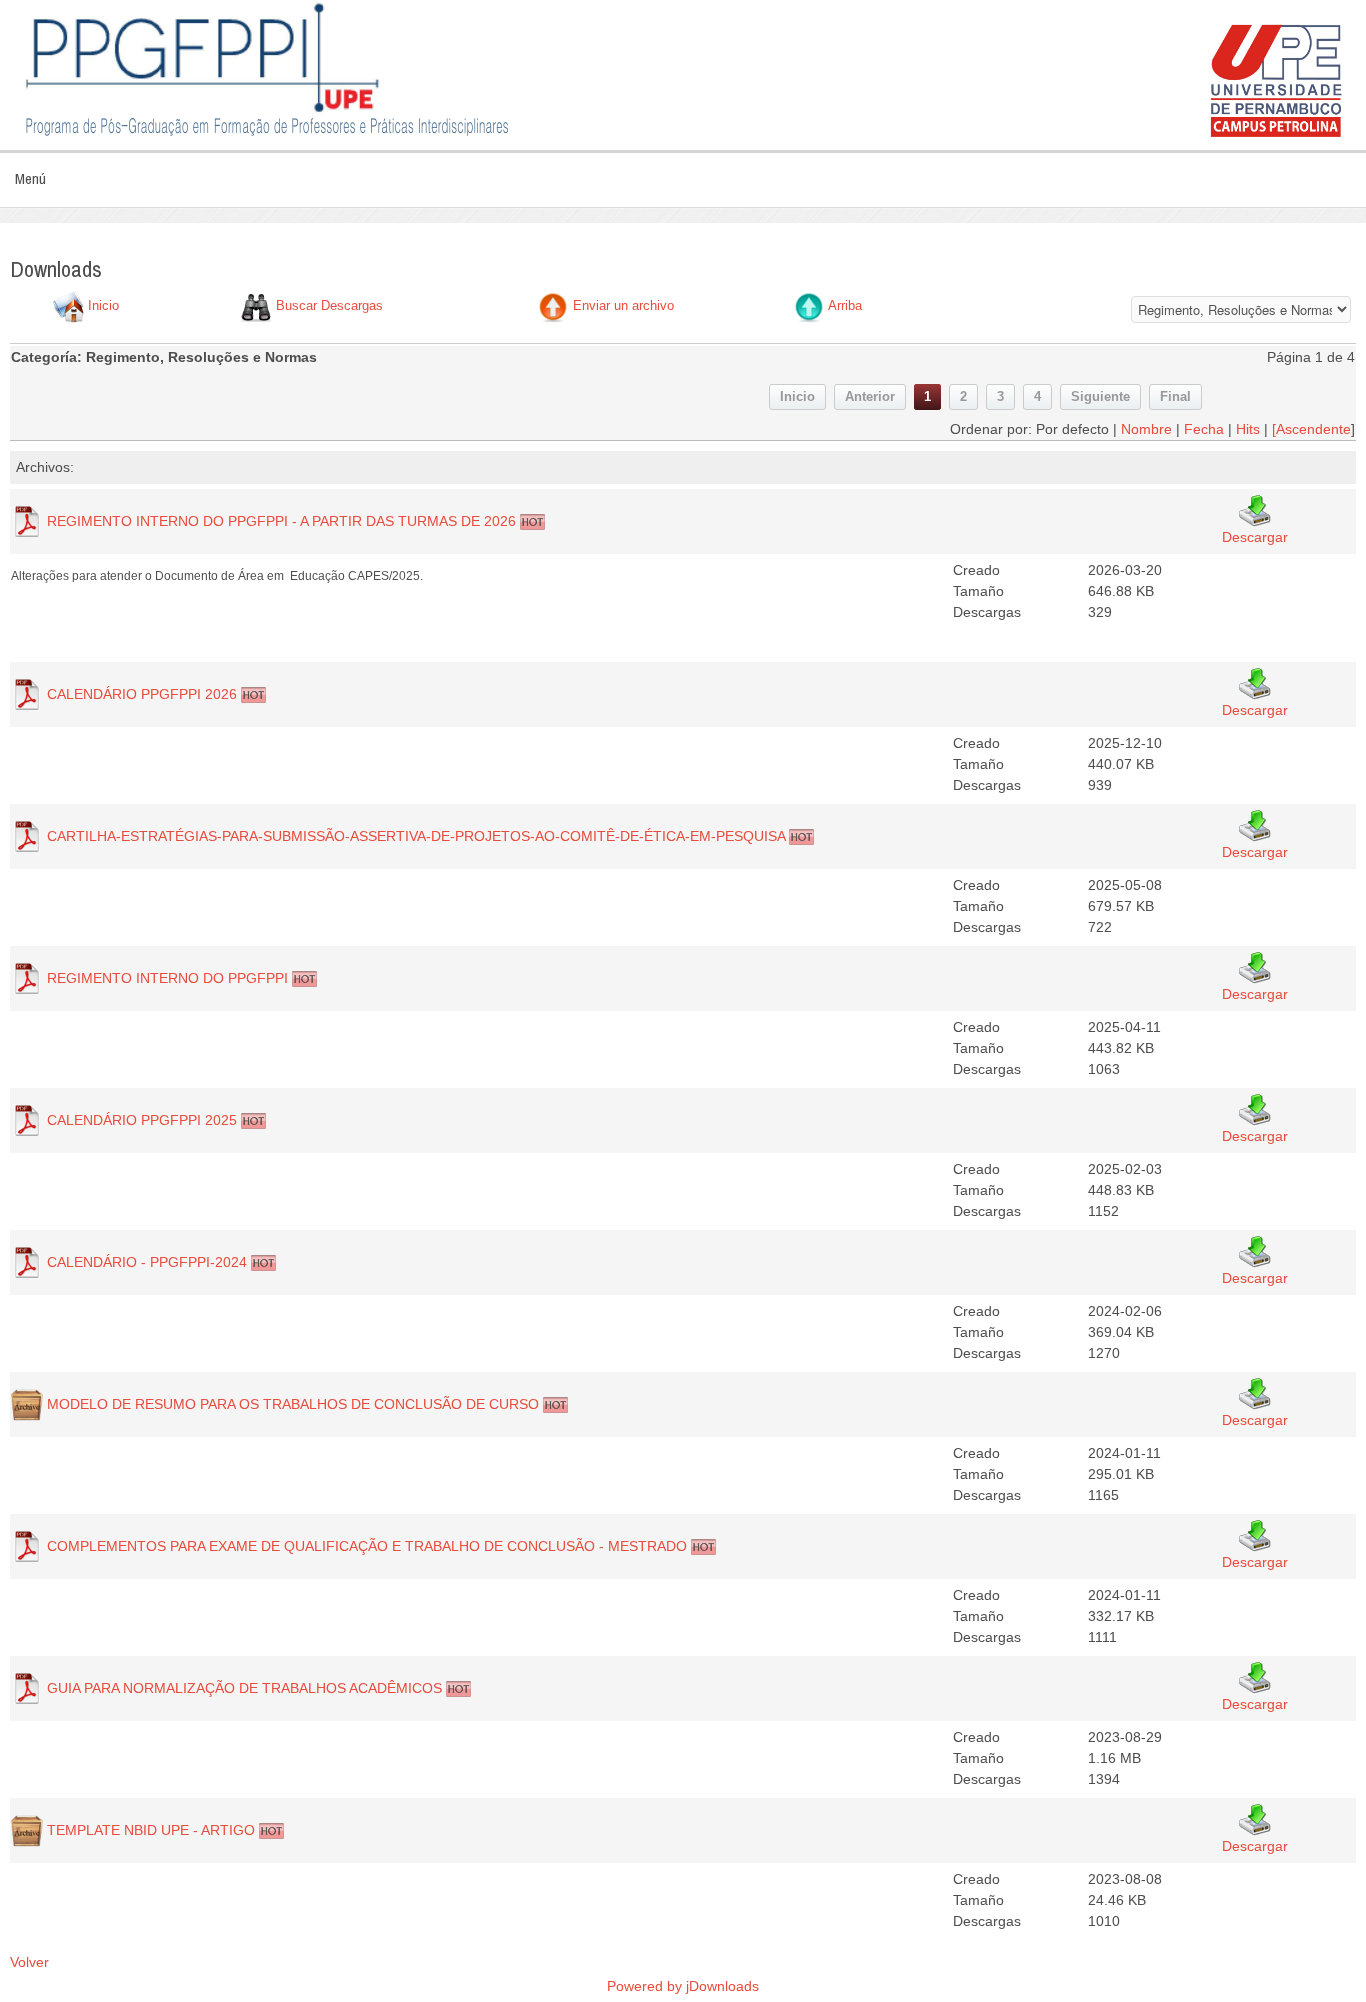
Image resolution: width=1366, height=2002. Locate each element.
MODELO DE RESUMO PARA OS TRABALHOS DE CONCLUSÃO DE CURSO (293, 1404)
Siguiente (1100, 397)
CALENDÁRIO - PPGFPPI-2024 (147, 1262)
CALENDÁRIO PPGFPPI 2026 (142, 694)
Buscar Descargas (329, 306)
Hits (1248, 429)
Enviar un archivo (623, 306)
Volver (29, 1962)
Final (1175, 397)
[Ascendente (1311, 429)
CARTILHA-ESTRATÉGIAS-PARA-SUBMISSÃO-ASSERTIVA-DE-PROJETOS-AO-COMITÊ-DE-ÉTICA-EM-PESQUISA (416, 836)
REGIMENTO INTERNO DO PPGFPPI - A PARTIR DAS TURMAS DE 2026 (281, 521)
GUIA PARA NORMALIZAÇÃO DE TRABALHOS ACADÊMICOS (244, 1688)
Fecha (1204, 429)
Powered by (646, 1986)
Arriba (845, 306)
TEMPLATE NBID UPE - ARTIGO (151, 1830)
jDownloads (722, 1986)
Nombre (1146, 429)
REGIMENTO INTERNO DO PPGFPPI (167, 978)
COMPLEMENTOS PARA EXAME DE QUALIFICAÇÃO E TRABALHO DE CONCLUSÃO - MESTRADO (367, 1546)
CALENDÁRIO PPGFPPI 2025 (142, 1120)
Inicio (103, 306)
